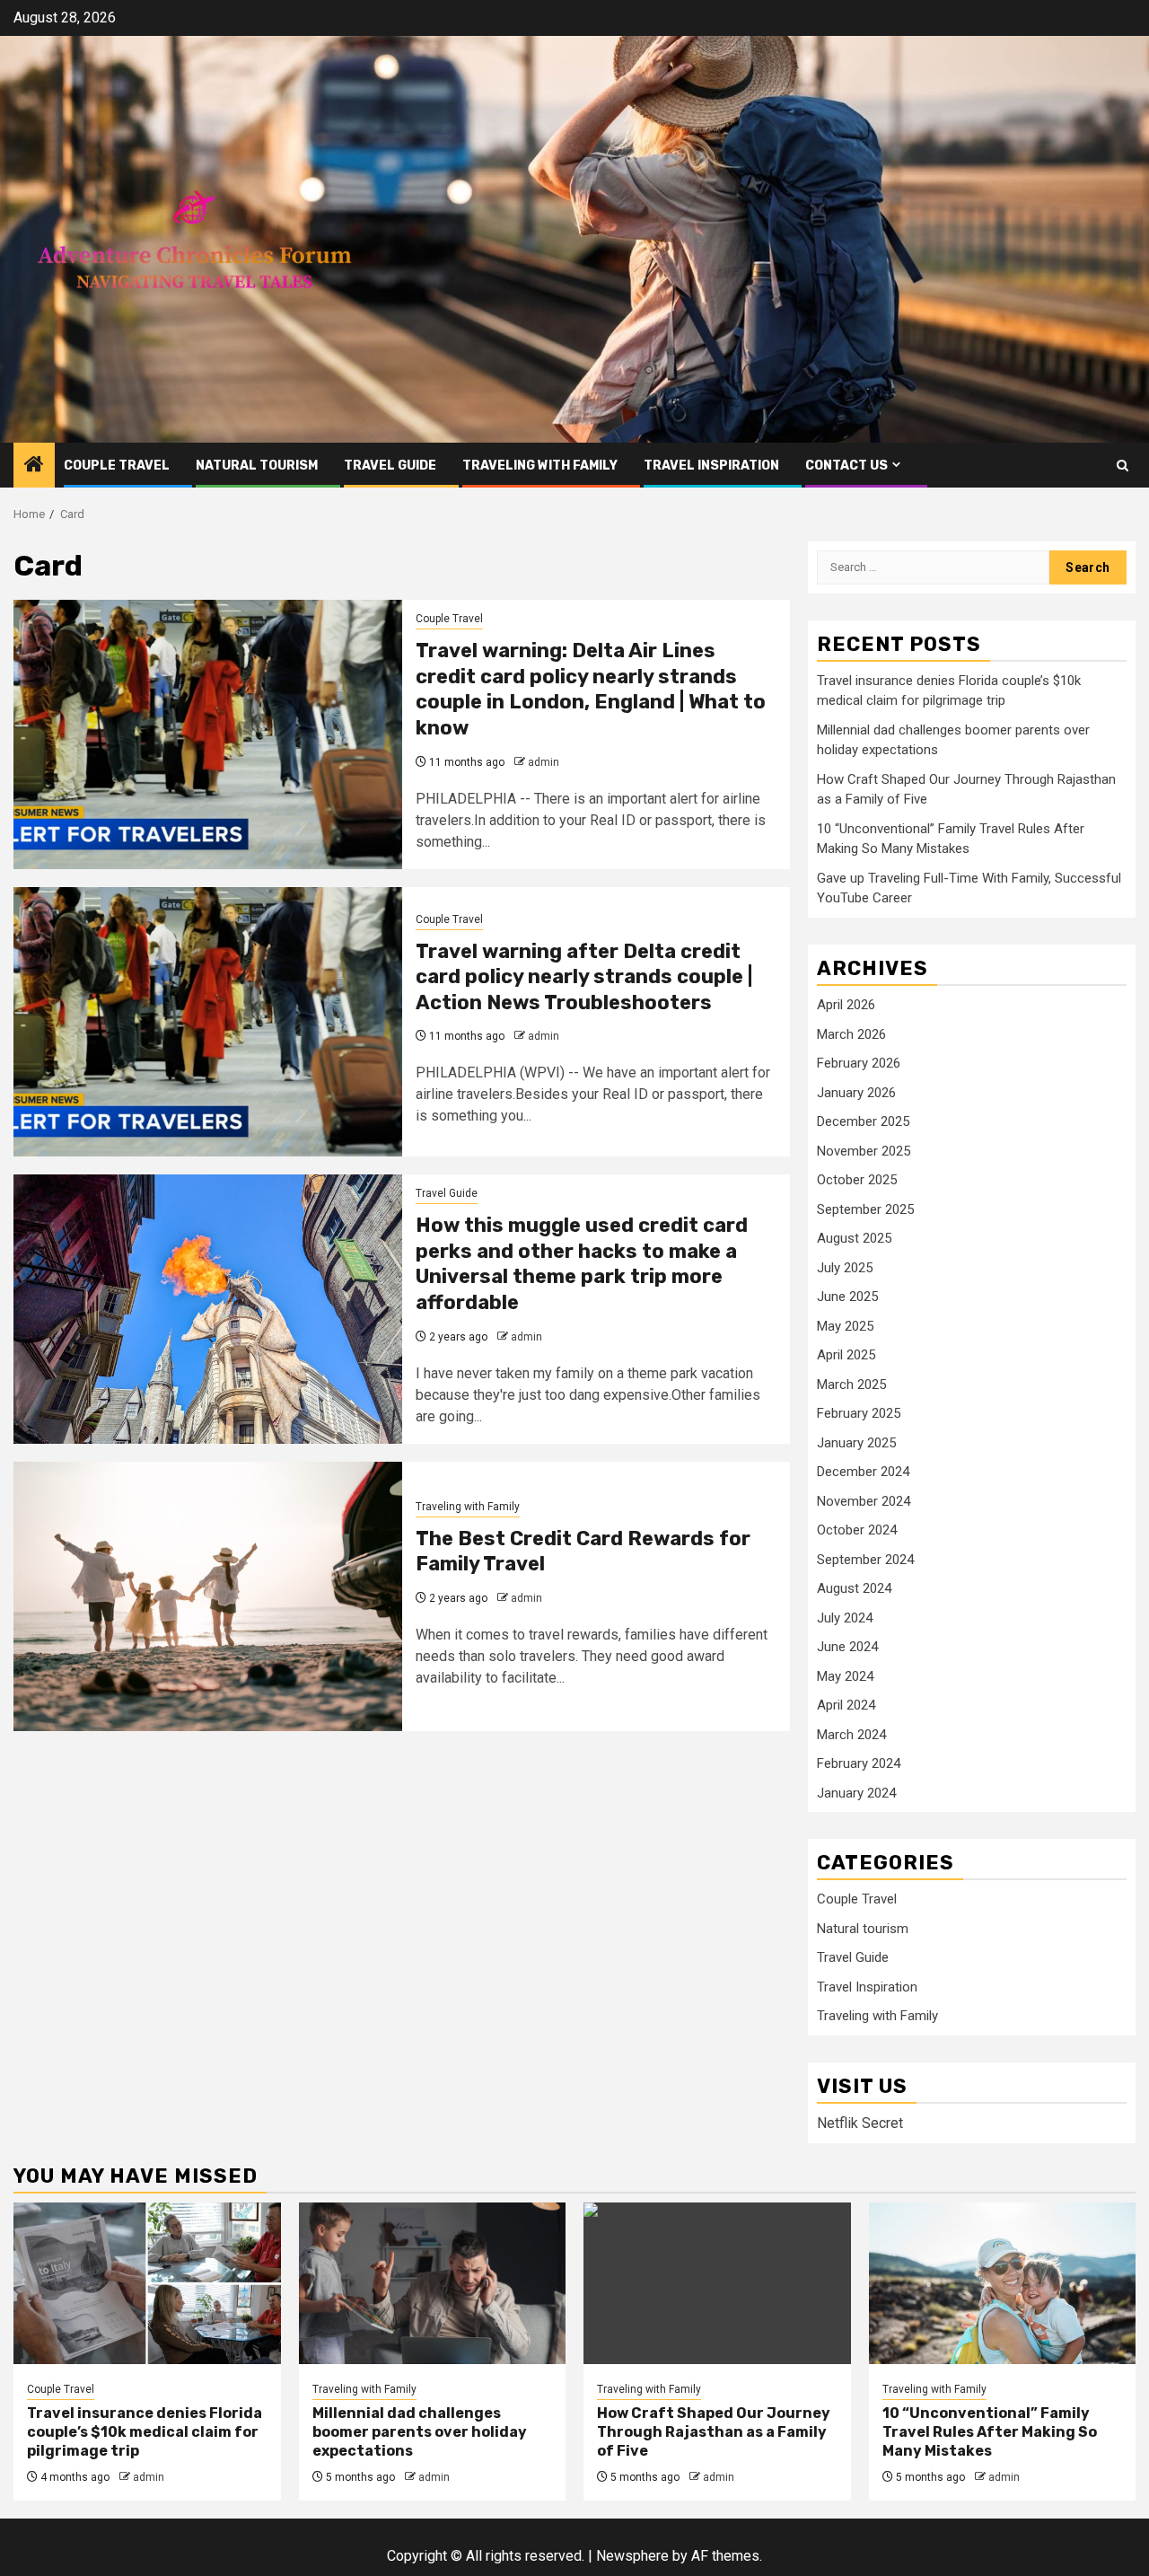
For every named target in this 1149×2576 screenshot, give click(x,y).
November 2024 (864, 1501)
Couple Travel (117, 466)
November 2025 (864, 1151)
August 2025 (854, 1238)
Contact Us (846, 466)
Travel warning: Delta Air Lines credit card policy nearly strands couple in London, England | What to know (591, 689)
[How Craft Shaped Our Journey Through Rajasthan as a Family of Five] (717, 2283)
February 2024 (859, 1763)
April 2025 (846, 1355)
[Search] (1123, 466)
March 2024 (851, 1735)
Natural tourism (257, 466)
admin (544, 762)
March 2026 (851, 1034)
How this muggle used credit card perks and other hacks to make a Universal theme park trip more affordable (582, 1264)
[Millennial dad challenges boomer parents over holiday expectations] (433, 2283)
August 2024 (854, 1588)
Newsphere (632, 2556)
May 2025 (845, 1326)
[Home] (34, 466)
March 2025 (851, 1385)
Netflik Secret (860, 2123)
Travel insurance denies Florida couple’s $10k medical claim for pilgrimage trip (145, 2432)
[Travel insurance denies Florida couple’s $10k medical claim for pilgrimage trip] (147, 2283)
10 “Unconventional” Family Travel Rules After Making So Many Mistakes (990, 2432)
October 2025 (857, 1180)
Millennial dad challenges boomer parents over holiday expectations (420, 2432)
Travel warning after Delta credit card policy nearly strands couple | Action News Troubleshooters (584, 977)
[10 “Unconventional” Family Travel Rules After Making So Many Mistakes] (1003, 2283)
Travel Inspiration (711, 466)
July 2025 (845, 1268)
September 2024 (865, 1560)
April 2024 (846, 1705)
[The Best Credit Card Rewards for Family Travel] (208, 1596)
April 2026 (846, 1005)
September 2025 (865, 1209)
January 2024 (856, 1793)
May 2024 (845, 1676)
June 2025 (847, 1297)
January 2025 (856, 1443)
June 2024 (847, 1647)
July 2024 (845, 1618)
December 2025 (863, 1121)
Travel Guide (390, 466)
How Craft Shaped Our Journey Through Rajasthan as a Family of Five (714, 2432)
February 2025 (859, 1413)
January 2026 (856, 1093)
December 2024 (863, 1472)
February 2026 (859, 1063)
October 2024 (857, 1530)
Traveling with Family (540, 466)
